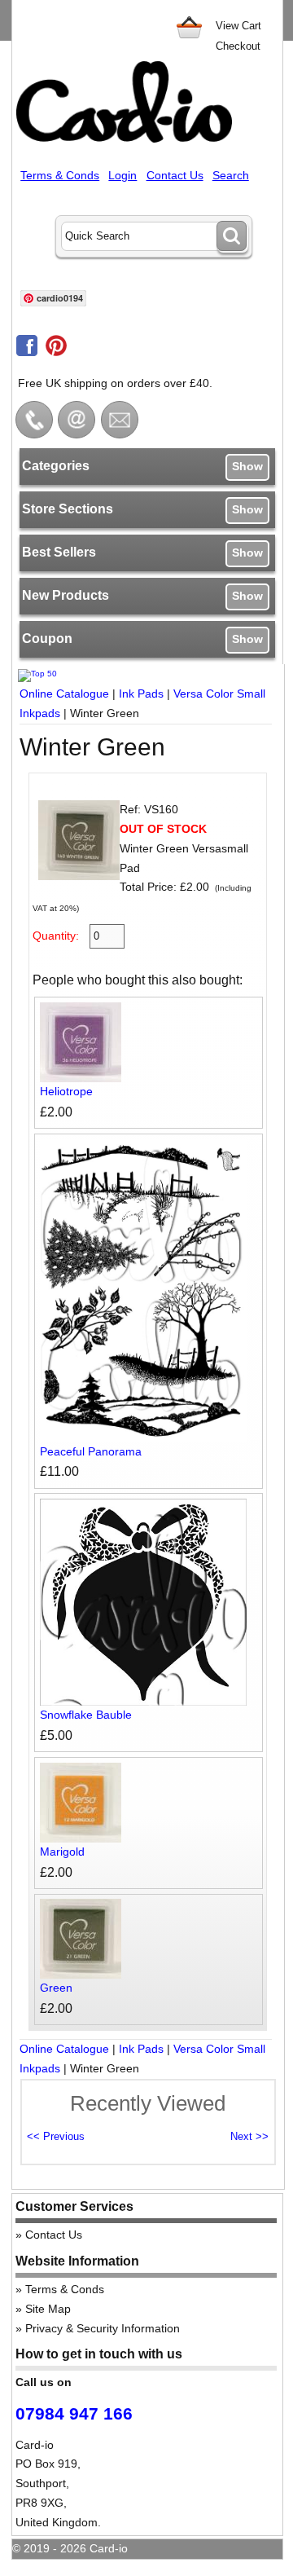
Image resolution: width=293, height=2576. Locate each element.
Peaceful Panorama (91, 1451)
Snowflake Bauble (86, 1715)
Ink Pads (141, 694)
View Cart (238, 26)
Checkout (238, 46)
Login (122, 175)
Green (56, 1988)
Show (247, 466)
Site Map (48, 2309)
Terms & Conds (60, 175)
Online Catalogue (64, 694)
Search (231, 175)
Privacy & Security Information (103, 2328)
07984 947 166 (74, 2413)
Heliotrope (66, 1091)
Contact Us (175, 175)
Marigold (62, 1852)
